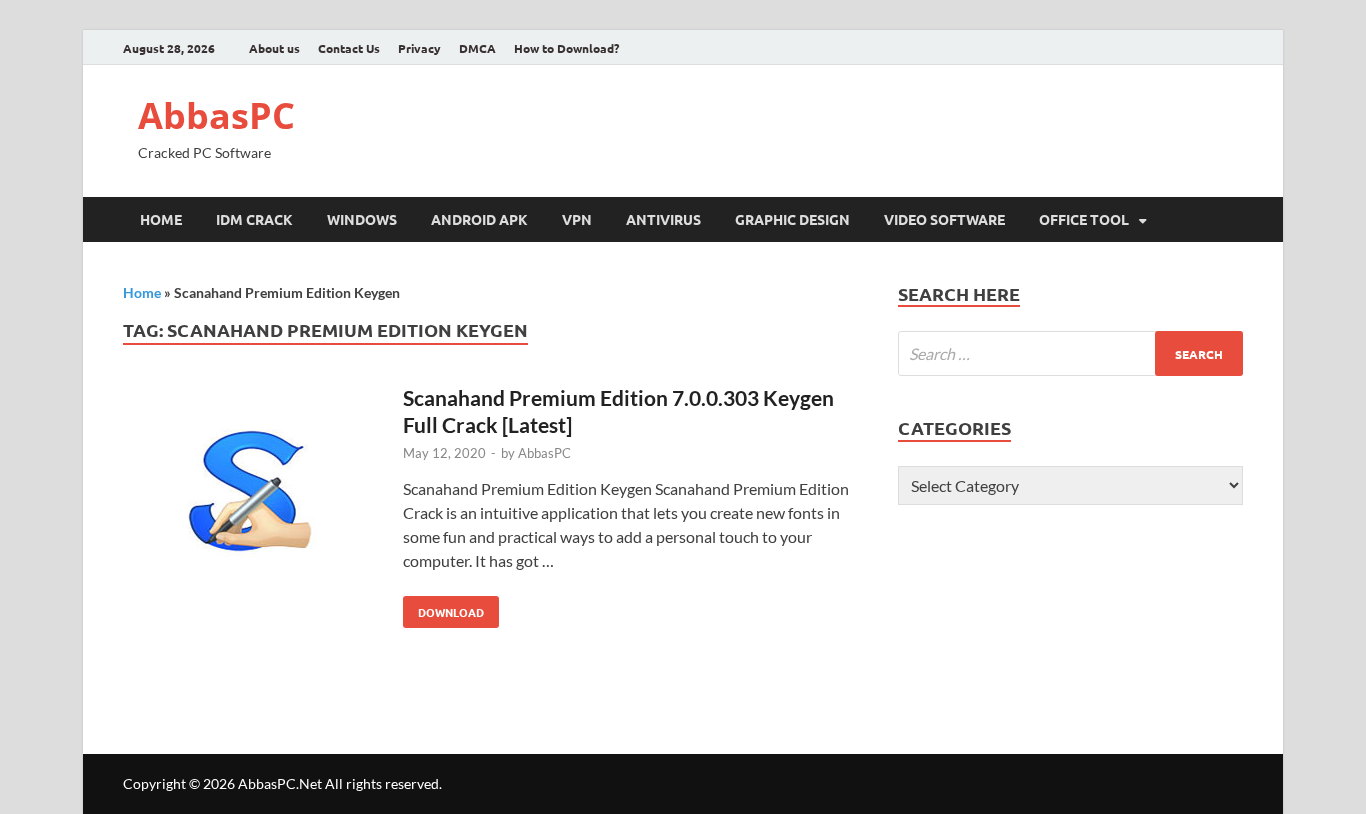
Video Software (944, 219)
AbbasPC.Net (280, 783)
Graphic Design (792, 219)
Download (443, 608)
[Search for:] (1070, 353)
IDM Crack (254, 219)
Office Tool (1084, 219)
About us (274, 48)
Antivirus (663, 219)
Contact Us (349, 48)
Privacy (419, 48)
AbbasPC (216, 115)
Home (161, 219)
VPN (577, 219)
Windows (362, 219)
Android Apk (479, 219)
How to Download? (566, 48)
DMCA (477, 48)
